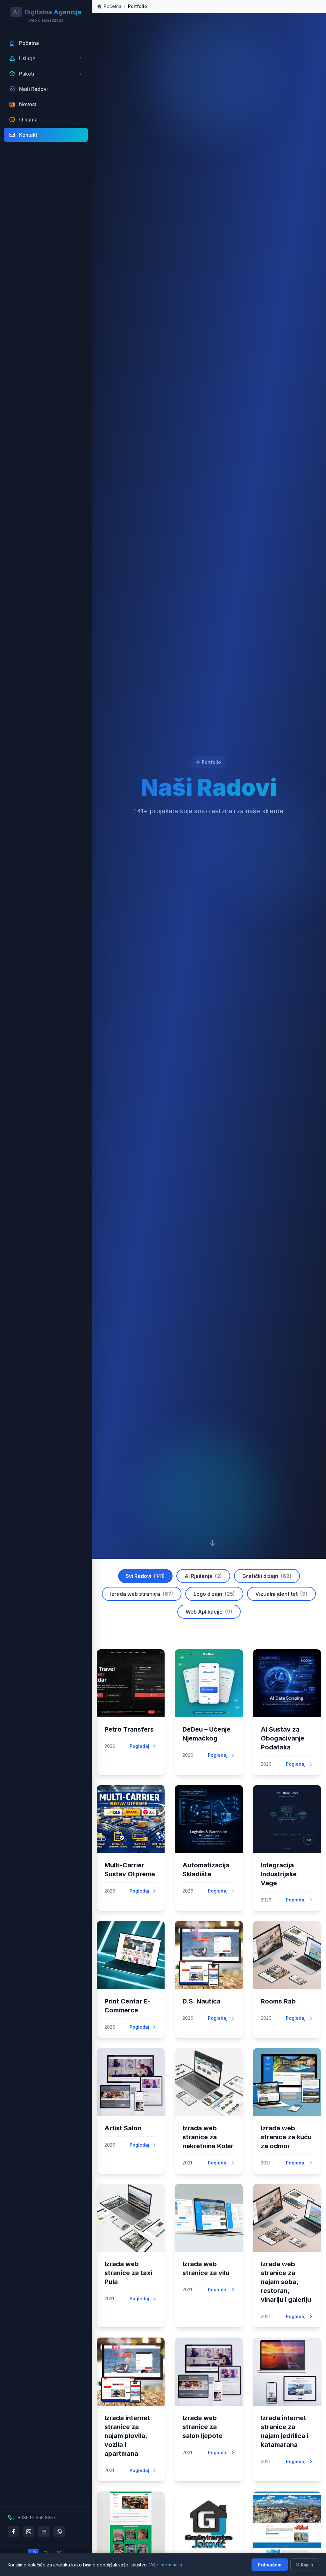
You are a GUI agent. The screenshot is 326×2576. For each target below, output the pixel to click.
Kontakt (28, 135)
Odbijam (304, 2565)
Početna (29, 43)
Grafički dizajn (267, 1576)
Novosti (28, 104)
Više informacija (166, 2565)
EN (46, 2553)
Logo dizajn (214, 1594)
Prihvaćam (270, 2565)
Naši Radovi (33, 89)
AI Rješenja (203, 1576)
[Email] (44, 2532)
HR (33, 2553)
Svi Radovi (145, 1576)
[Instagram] (29, 2532)
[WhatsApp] (59, 2532)
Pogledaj (139, 1746)
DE (59, 2553)
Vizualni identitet (281, 1594)
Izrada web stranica (142, 1594)
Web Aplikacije (209, 1612)
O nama (28, 120)
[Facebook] (13, 2532)
